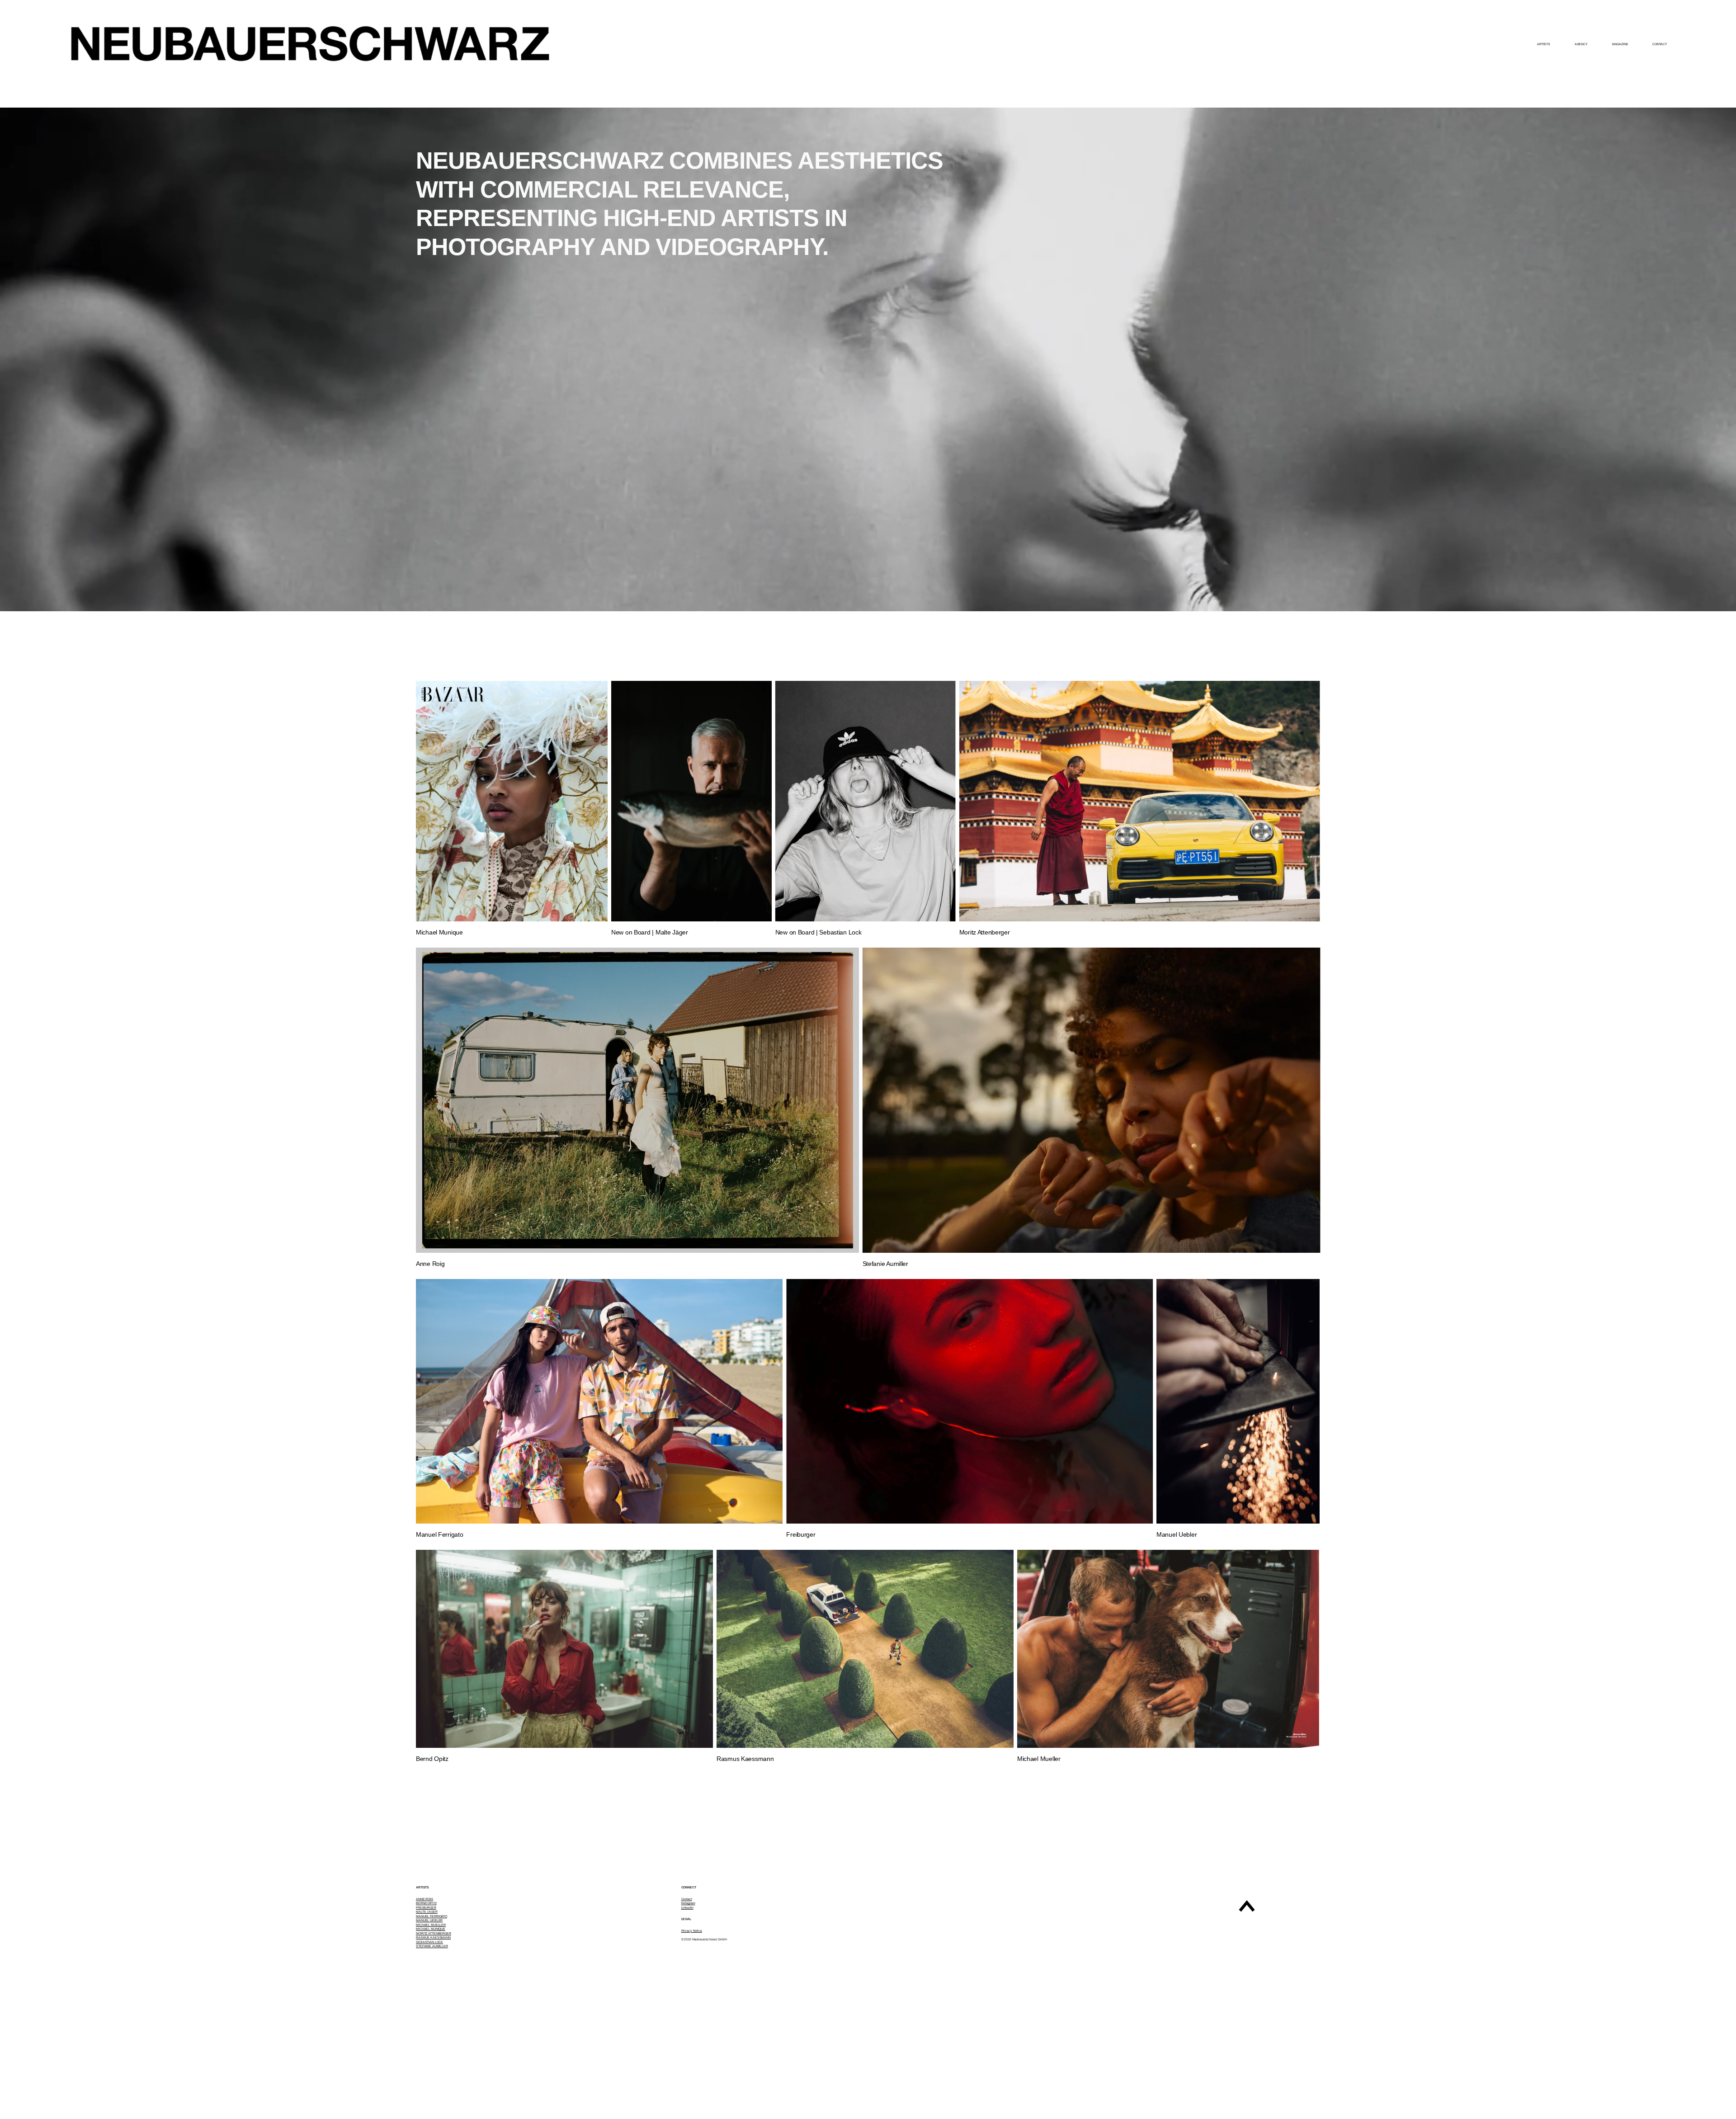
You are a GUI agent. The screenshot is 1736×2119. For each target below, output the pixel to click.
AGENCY (1581, 44)
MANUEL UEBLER (429, 1920)
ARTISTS (1544, 44)
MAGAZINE (1620, 44)
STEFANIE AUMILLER (432, 1946)
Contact (687, 1899)
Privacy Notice (692, 1931)
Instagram (688, 1903)
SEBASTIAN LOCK (429, 1942)
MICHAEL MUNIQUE (431, 1929)
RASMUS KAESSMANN (433, 1937)
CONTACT (1659, 44)
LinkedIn (687, 1908)
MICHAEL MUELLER (431, 1925)
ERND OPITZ (427, 1903)
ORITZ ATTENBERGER (435, 1933)
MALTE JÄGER (427, 1912)
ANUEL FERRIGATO (433, 1916)
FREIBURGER (426, 1908)
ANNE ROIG (425, 1899)
